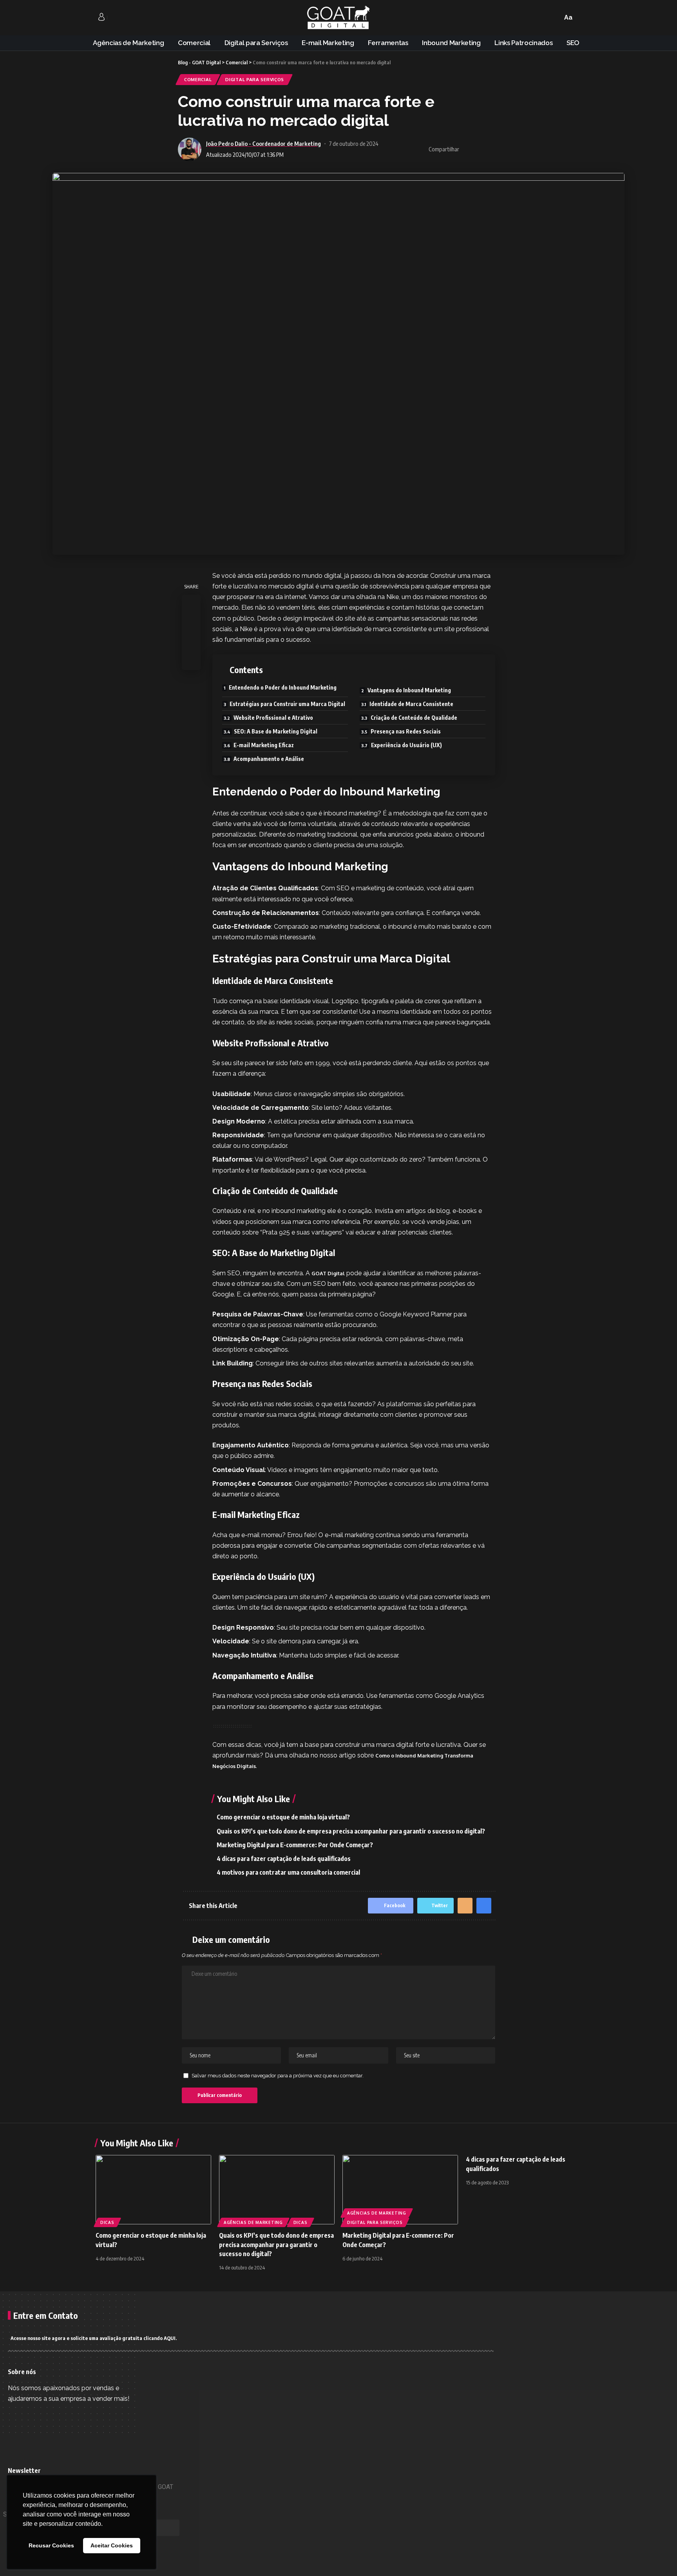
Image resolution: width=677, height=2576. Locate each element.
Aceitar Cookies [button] (112, 2545)
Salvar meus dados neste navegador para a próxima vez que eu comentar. (278, 2076)
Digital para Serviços (255, 79)
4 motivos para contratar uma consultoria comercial (288, 1872)
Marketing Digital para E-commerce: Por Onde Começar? (295, 1845)
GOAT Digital (328, 1273)
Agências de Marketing (253, 2222)
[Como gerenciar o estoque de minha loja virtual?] (153, 2190)
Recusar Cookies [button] (51, 2545)
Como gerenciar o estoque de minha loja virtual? (283, 1817)
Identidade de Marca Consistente (411, 704)
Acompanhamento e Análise (269, 759)
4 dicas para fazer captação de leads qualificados (284, 1859)
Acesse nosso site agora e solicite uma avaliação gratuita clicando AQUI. (94, 2338)
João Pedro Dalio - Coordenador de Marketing (263, 143)
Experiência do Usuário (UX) (406, 745)
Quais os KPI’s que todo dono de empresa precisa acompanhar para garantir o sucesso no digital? (351, 1831)
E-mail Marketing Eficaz (264, 745)
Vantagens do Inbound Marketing (409, 690)
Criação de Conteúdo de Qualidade (414, 718)
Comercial (198, 79)
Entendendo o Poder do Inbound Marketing (283, 687)
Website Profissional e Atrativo (273, 718)
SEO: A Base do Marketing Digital (276, 731)
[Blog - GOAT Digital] (338, 18)
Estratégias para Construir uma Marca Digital (287, 704)
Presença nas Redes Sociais (406, 731)
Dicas (107, 2222)
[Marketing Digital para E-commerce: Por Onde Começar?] (400, 2190)
